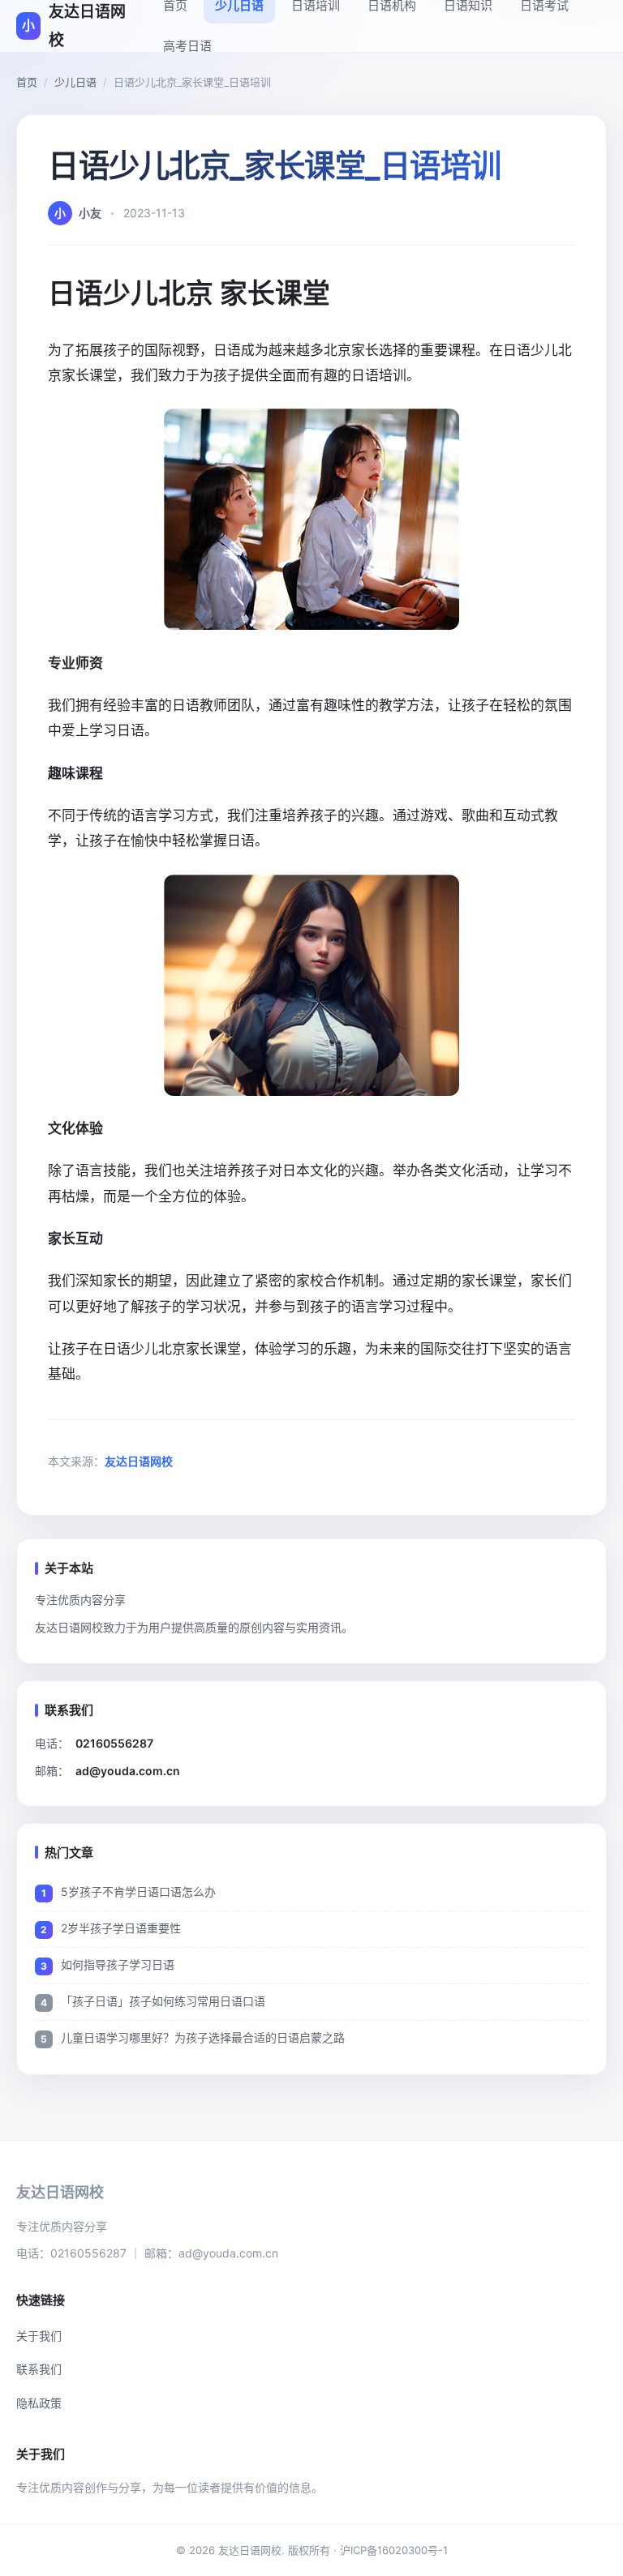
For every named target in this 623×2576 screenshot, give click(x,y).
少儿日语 (75, 82)
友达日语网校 (139, 1461)
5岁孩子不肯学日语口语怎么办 (138, 1891)
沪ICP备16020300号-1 (394, 2550)
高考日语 (187, 46)
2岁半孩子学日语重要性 (121, 1928)
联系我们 (39, 2369)
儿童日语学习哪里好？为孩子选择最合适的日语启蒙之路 (203, 2037)
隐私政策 (39, 2403)
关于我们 (39, 2336)
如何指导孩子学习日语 (118, 1964)
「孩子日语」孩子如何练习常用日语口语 (163, 2001)
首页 (27, 82)
